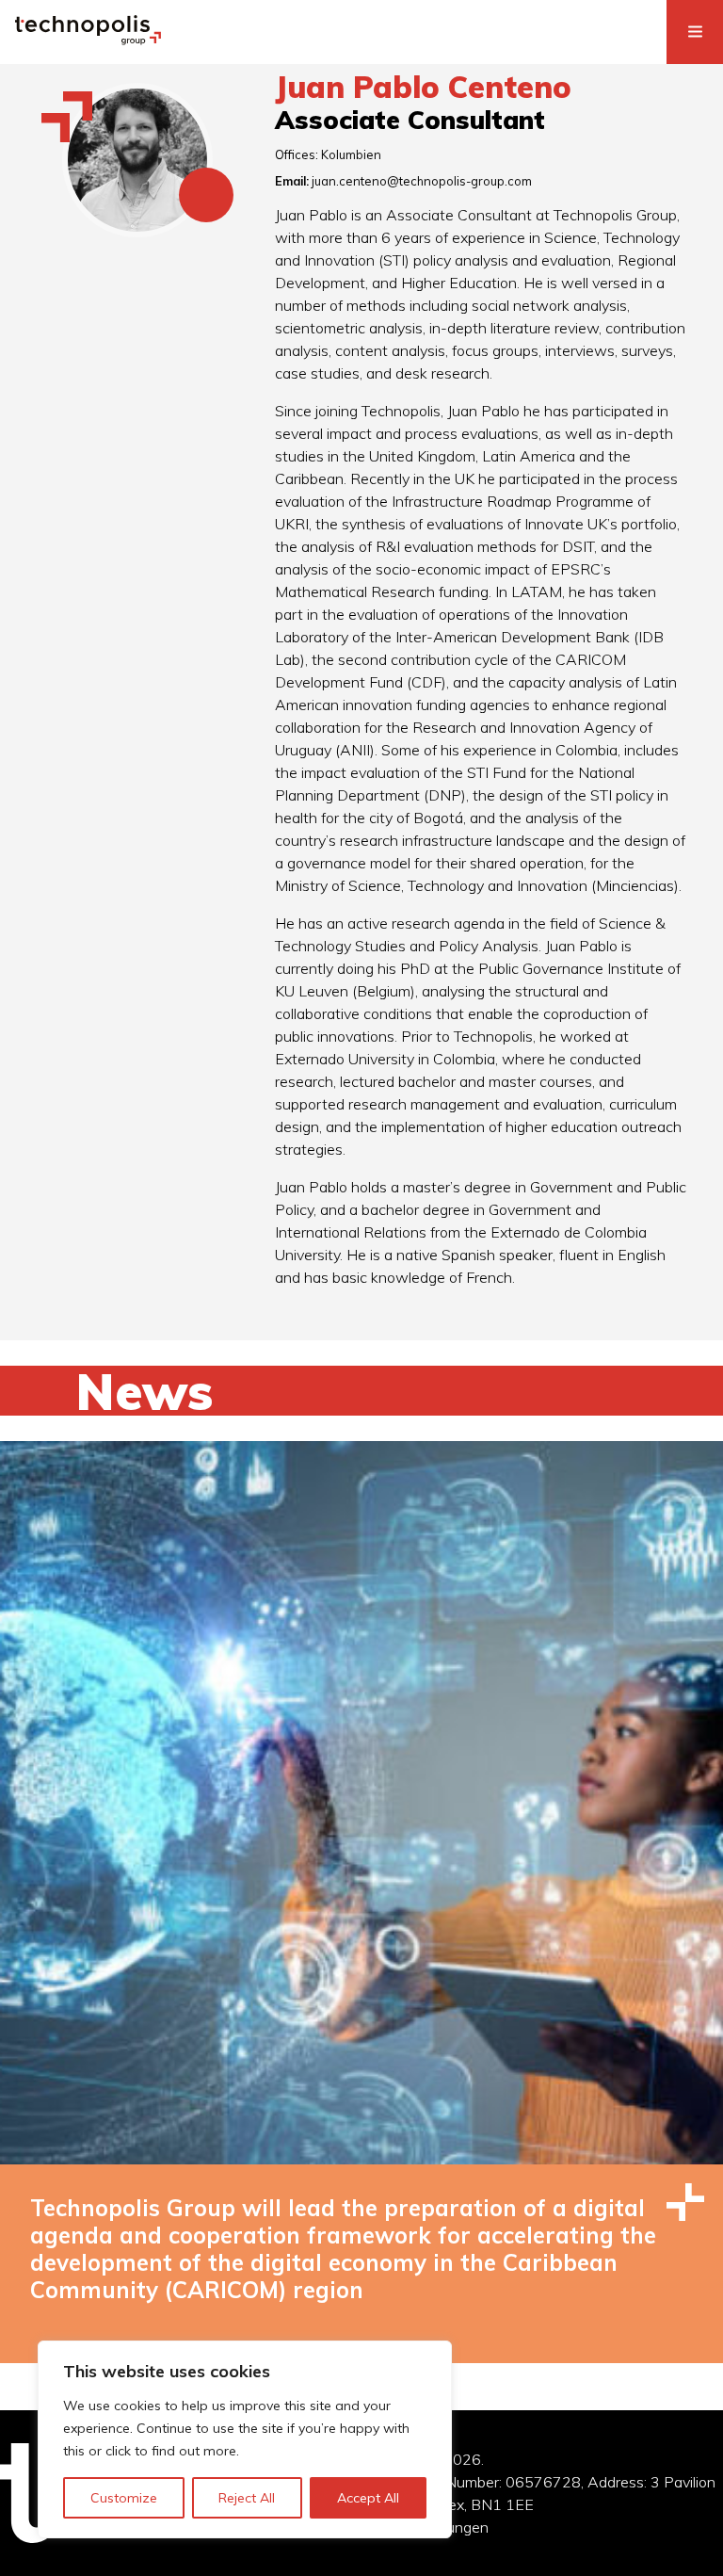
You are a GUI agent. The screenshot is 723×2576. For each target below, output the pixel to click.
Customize (124, 2498)
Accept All (368, 2498)
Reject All (247, 2498)
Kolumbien (351, 154)
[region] (245, 2439)
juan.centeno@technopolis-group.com (422, 181)
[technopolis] (88, 40)
